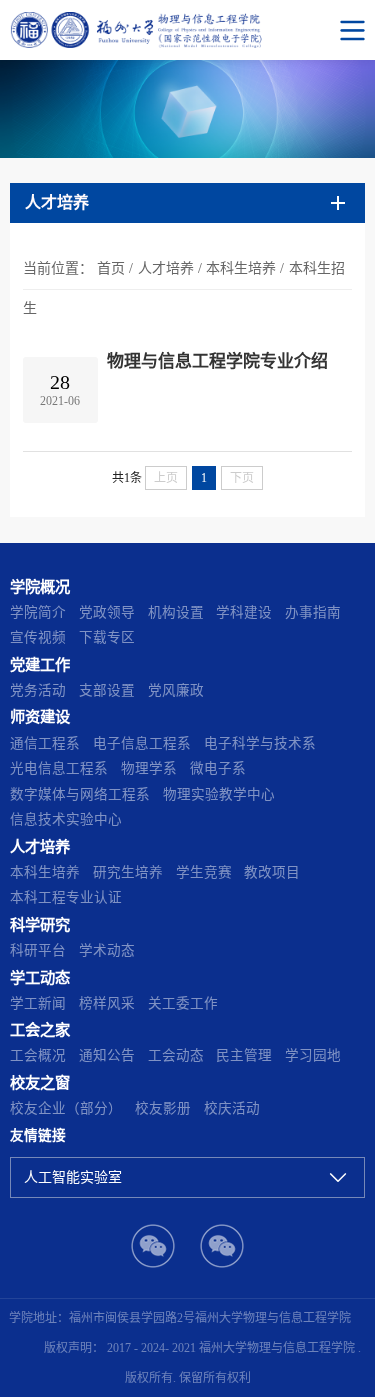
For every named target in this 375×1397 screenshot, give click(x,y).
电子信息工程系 (142, 743)
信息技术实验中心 (66, 819)
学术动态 (107, 950)
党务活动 (38, 690)
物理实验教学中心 (219, 794)
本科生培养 (241, 268)
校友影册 (163, 1108)
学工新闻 (38, 1003)
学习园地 (313, 1055)
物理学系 (149, 768)
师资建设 (40, 716)
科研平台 (38, 950)
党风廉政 (176, 690)
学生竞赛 (204, 872)
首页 (111, 268)
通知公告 (107, 1055)
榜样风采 (107, 1003)
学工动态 (40, 977)
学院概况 (40, 586)
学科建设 (244, 612)
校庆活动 (232, 1108)
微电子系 (218, 768)
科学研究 (40, 924)
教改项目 (272, 872)
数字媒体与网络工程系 (80, 794)
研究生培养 (128, 872)
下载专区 (107, 637)
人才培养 (166, 268)
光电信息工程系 (59, 768)
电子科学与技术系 (260, 743)
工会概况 (38, 1055)
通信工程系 (45, 743)
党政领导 (107, 612)
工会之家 (40, 1029)
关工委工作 (183, 1003)
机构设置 (176, 612)
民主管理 (244, 1055)
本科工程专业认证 (66, 897)
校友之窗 (40, 1082)
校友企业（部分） (66, 1108)
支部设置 (107, 690)
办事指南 (313, 612)
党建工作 (40, 664)
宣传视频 (38, 637)
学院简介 (38, 612)
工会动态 (176, 1055)
